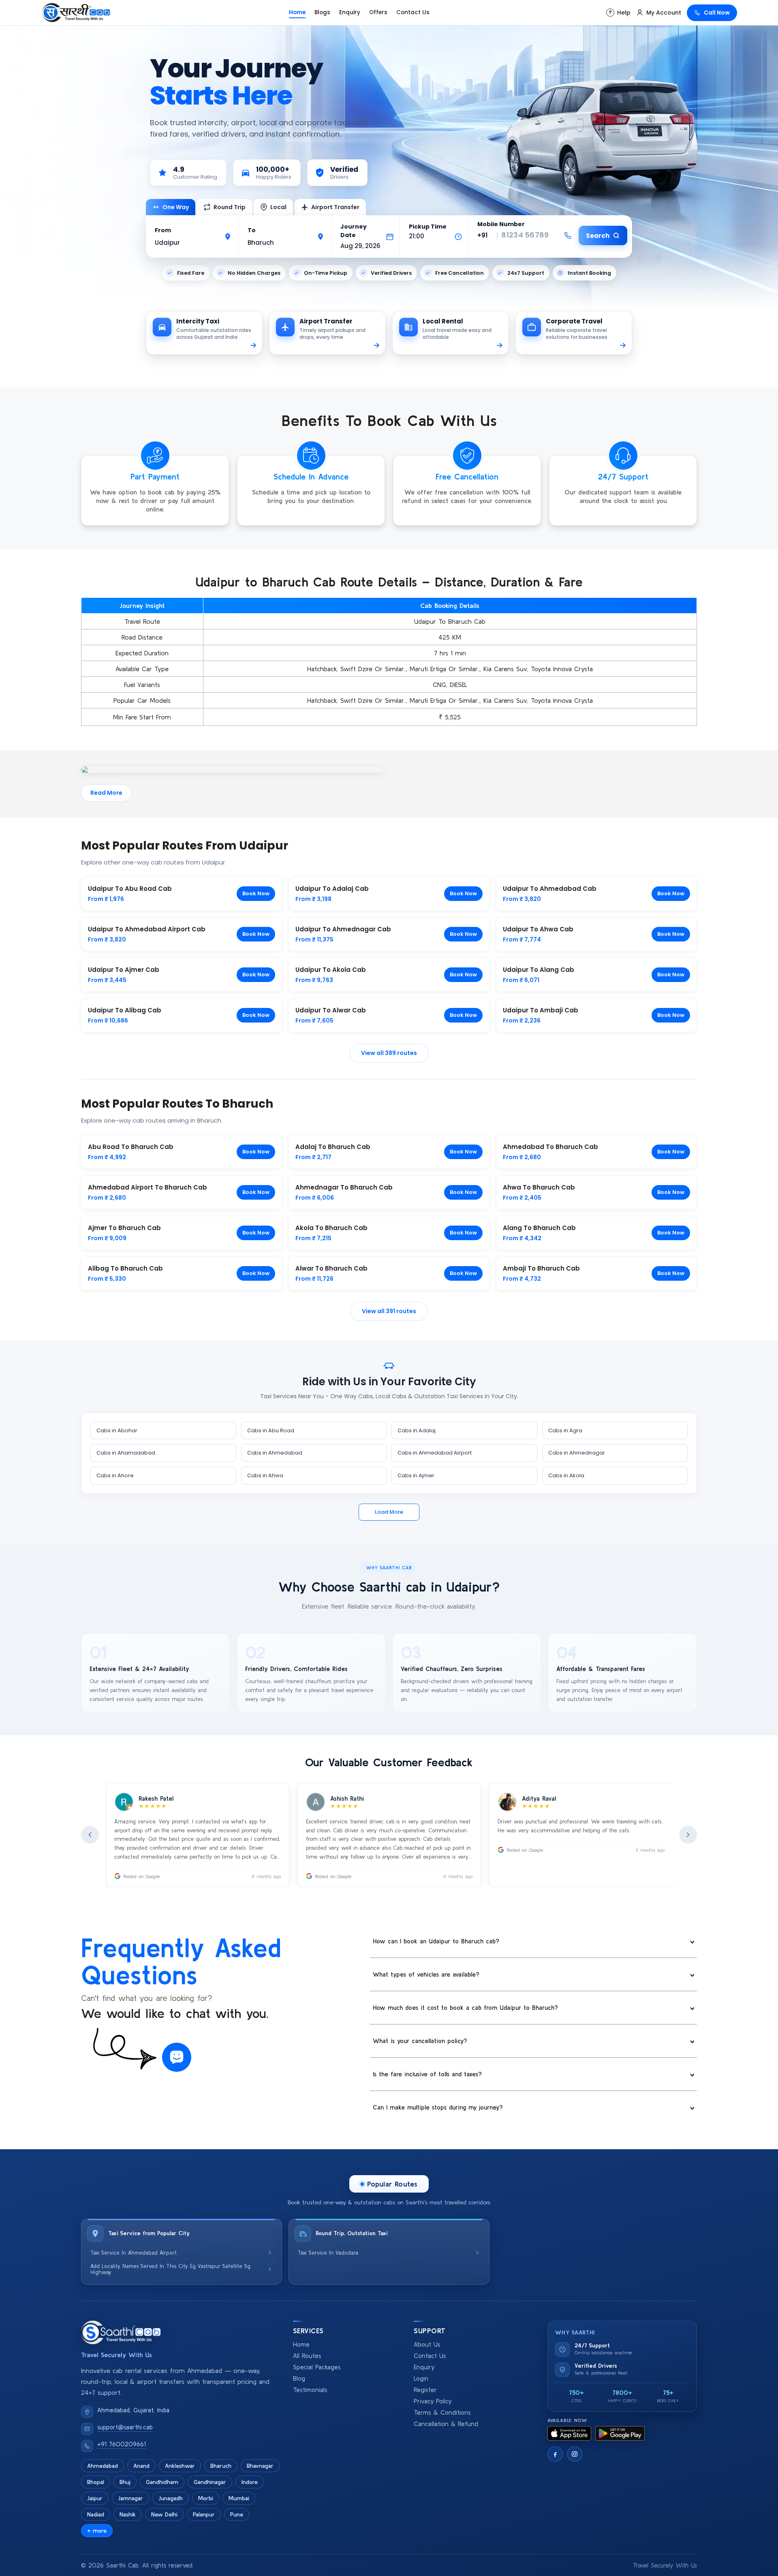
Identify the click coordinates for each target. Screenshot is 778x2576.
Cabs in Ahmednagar (577, 1453)
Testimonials (310, 2390)
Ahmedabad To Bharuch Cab (550, 1147)
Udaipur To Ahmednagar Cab (343, 929)
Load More (389, 1512)
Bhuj (125, 2482)
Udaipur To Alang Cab (539, 970)
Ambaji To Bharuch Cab (541, 1268)
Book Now (256, 893)
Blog (299, 2378)
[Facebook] (555, 2454)
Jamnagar (130, 2498)
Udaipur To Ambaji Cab (541, 1010)
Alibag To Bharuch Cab (125, 1268)
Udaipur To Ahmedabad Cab (550, 889)
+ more (97, 2531)
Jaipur (95, 2498)
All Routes (307, 2356)
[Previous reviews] (90, 1835)
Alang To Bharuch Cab (539, 1228)
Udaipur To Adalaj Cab (332, 889)
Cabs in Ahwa (265, 1475)
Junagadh (171, 2498)
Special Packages (317, 2367)
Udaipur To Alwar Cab (331, 1010)
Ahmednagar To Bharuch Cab (344, 1187)
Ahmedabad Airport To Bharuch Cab (147, 1187)
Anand (141, 2466)
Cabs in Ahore (115, 1475)
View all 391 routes (389, 1311)
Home (297, 12)
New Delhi (164, 2514)
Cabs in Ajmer (416, 1475)
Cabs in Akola (566, 1475)
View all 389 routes (389, 1053)
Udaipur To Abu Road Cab (130, 889)
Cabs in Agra (565, 1430)
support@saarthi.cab (125, 2427)
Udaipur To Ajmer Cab (124, 970)
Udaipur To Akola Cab (331, 970)
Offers (378, 12)
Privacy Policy (433, 2401)
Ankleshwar (180, 2466)
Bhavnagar (260, 2466)
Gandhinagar (210, 2482)
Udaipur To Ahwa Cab (538, 929)
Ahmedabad (103, 2466)
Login (421, 2378)
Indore (250, 2482)
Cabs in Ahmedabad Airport (435, 1453)
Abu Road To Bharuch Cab (131, 1147)
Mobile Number (501, 224)
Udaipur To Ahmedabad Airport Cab (147, 929)
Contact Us (413, 12)
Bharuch (221, 2466)
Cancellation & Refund (446, 2424)
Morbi (206, 2498)
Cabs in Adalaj (417, 1430)
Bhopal (96, 2482)
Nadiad (96, 2514)
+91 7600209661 (122, 2444)
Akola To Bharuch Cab (331, 1228)
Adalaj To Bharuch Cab (333, 1147)
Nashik (128, 2514)
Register (425, 2390)
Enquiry (350, 12)
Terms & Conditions (442, 2412)
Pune (237, 2514)
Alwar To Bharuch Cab (331, 1268)
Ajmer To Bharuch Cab (124, 1228)
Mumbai (239, 2498)
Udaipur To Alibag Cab (125, 1010)
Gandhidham (162, 2482)
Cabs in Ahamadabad (126, 1453)
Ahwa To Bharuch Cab (539, 1187)
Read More (106, 793)
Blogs (322, 12)
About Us (427, 2344)
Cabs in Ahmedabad (275, 1453)
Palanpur (204, 2514)
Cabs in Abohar (117, 1430)
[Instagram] (575, 2454)
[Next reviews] (688, 1835)
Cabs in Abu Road (271, 1430)
